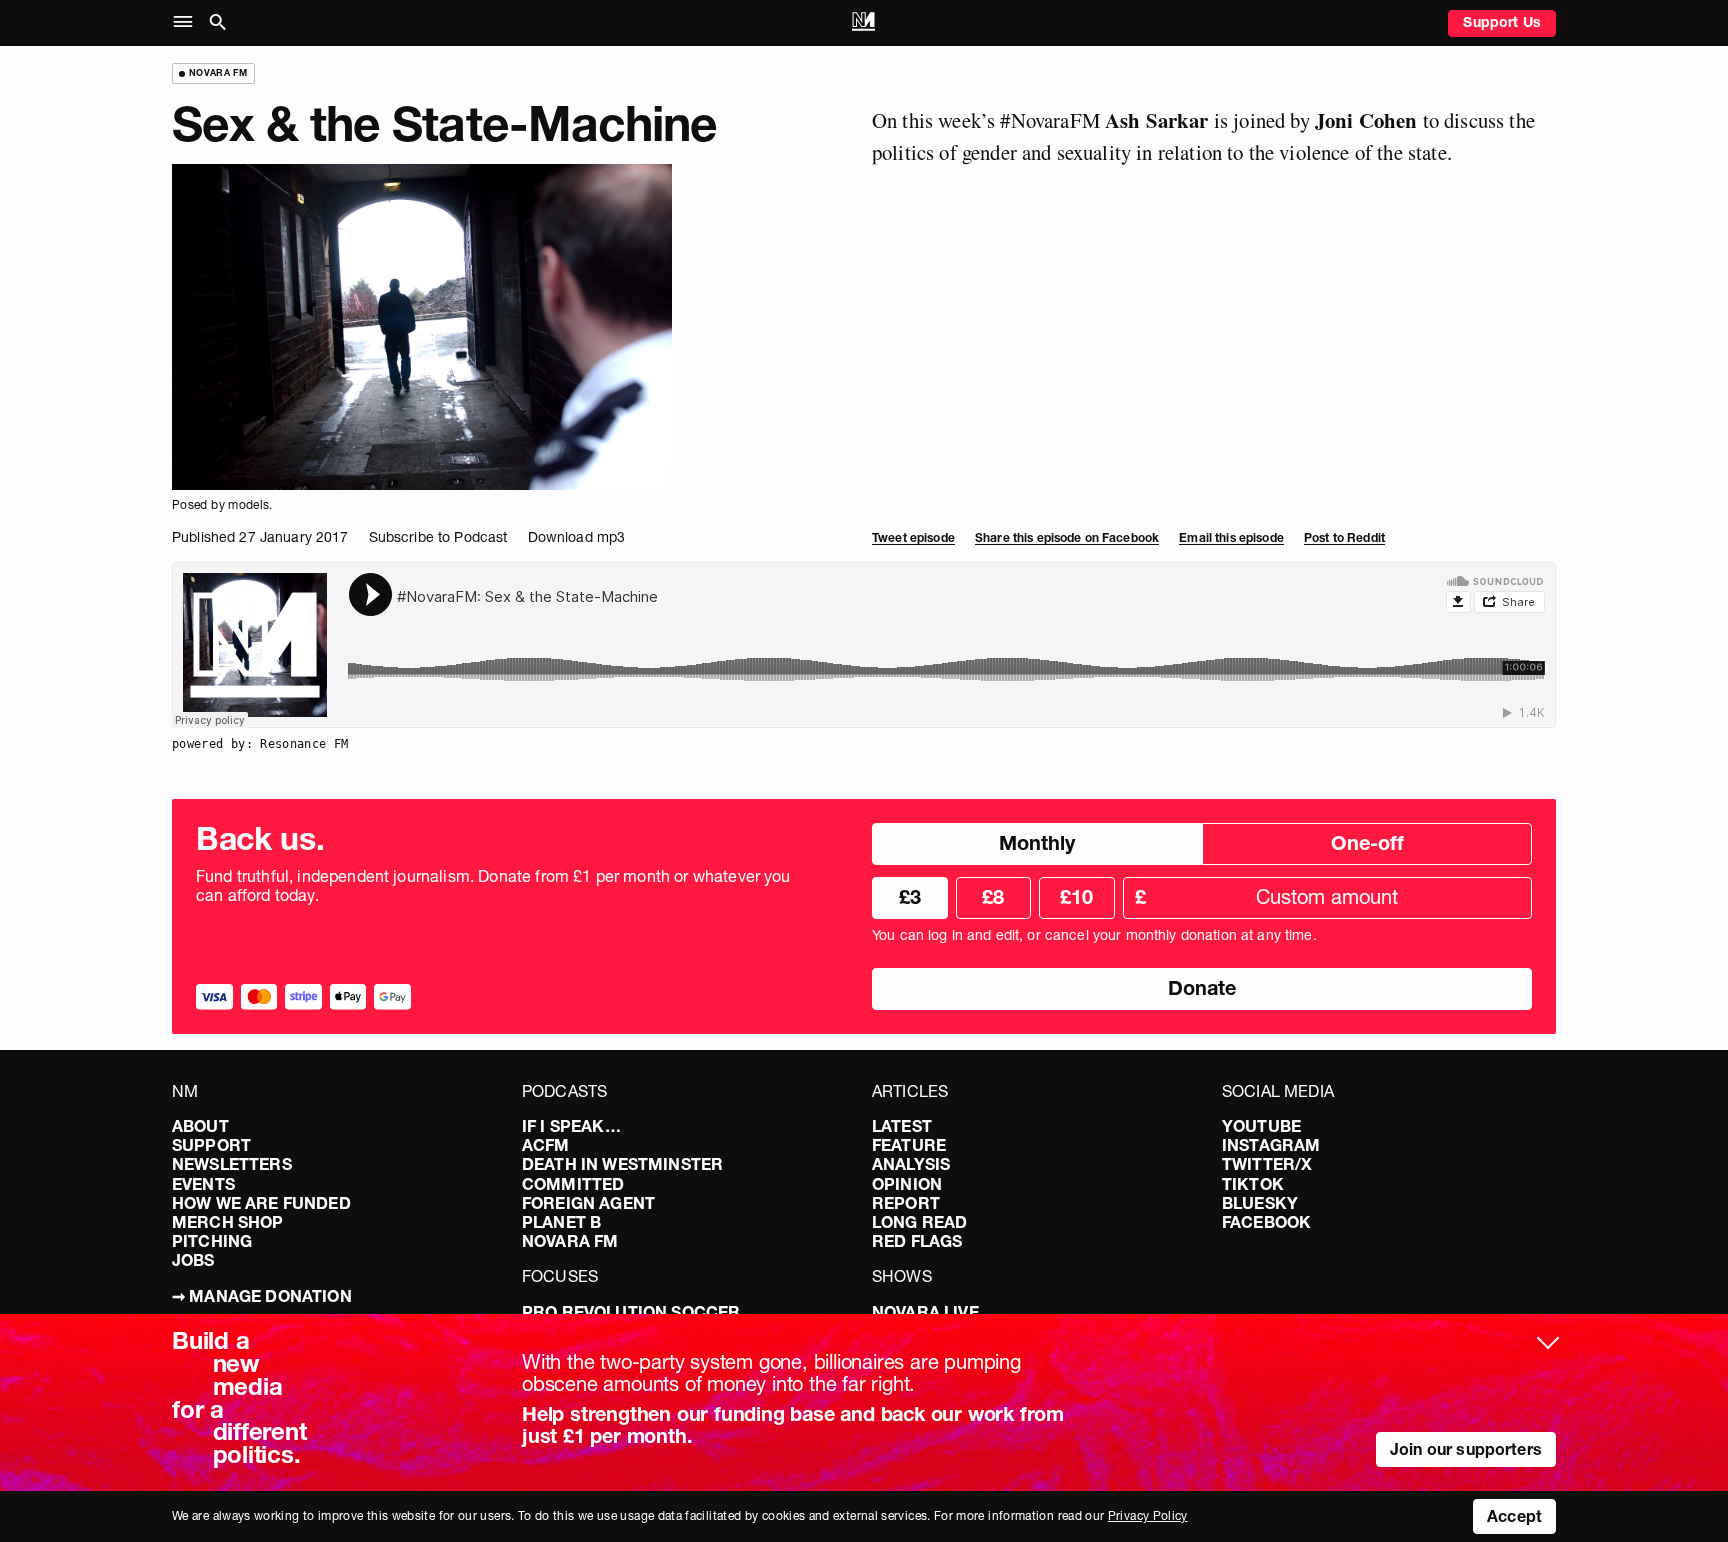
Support (211, 1145)
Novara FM (570, 1241)
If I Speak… (571, 1126)
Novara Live (925, 1312)
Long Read (919, 1222)
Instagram (1271, 1145)
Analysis (911, 1164)
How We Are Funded (261, 1203)
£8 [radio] (993, 897)
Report (906, 1203)
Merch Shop (228, 1222)
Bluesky (1260, 1203)
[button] (187, 22)
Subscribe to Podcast (438, 537)
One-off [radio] (1367, 843)
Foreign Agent (588, 1203)
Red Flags (917, 1241)
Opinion (907, 1184)
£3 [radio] (910, 897)
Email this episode (1231, 537)
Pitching (212, 1241)
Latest (902, 1126)
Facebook (1266, 1222)
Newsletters (232, 1164)
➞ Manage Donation (262, 1296)
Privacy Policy (1148, 1515)
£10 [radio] (1076, 897)
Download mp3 (577, 537)
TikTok (1253, 1184)
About (200, 1126)
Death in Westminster (622, 1164)
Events (203, 1184)
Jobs (193, 1260)
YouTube (1261, 1126)
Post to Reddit (1344, 537)
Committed (573, 1184)
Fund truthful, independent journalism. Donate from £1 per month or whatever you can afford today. (493, 886)
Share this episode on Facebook (1067, 537)
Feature (909, 1145)
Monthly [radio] (1037, 843)
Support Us (1502, 22)
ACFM (546, 1145)
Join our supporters (1466, 1449)
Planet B (561, 1222)
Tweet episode (913, 537)
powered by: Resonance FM (260, 744)
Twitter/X (1267, 1164)
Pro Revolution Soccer (631, 1312)
